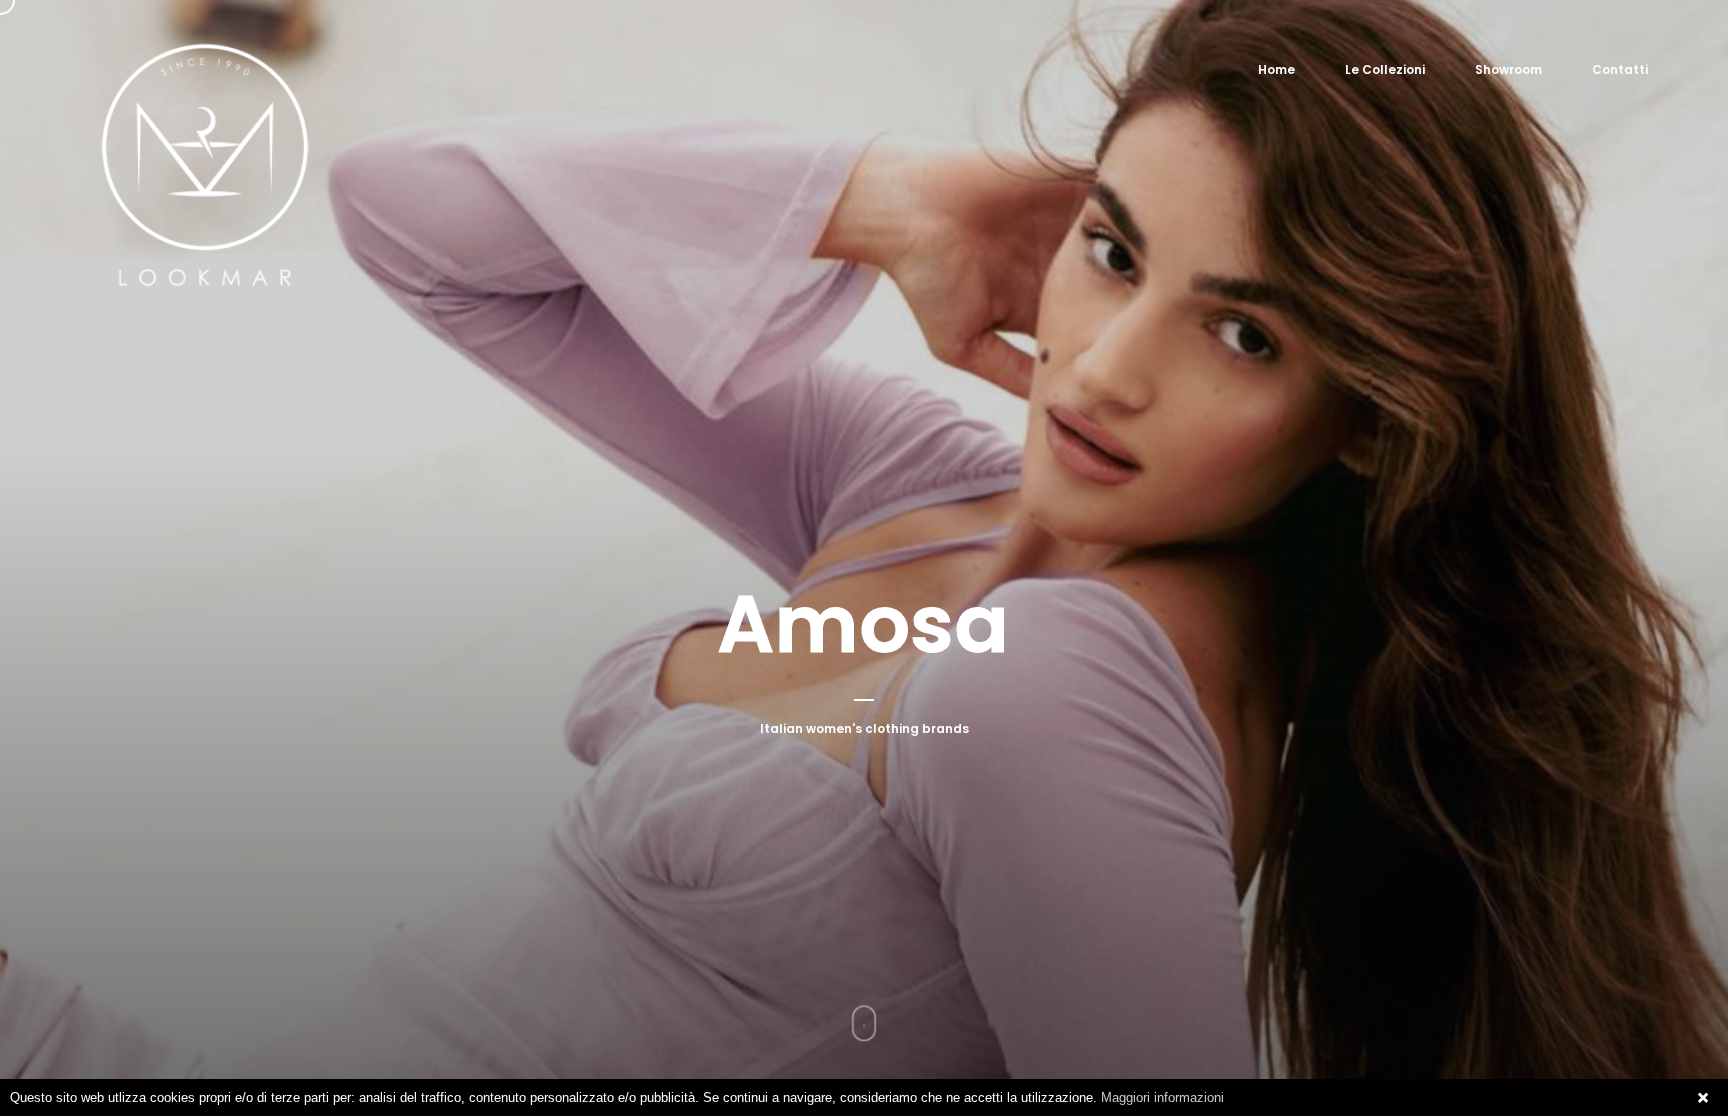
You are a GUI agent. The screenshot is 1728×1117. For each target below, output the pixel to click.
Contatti (1620, 69)
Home (1276, 69)
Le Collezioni (1385, 69)
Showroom (1508, 69)
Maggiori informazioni (1162, 1097)
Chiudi (1703, 1098)
